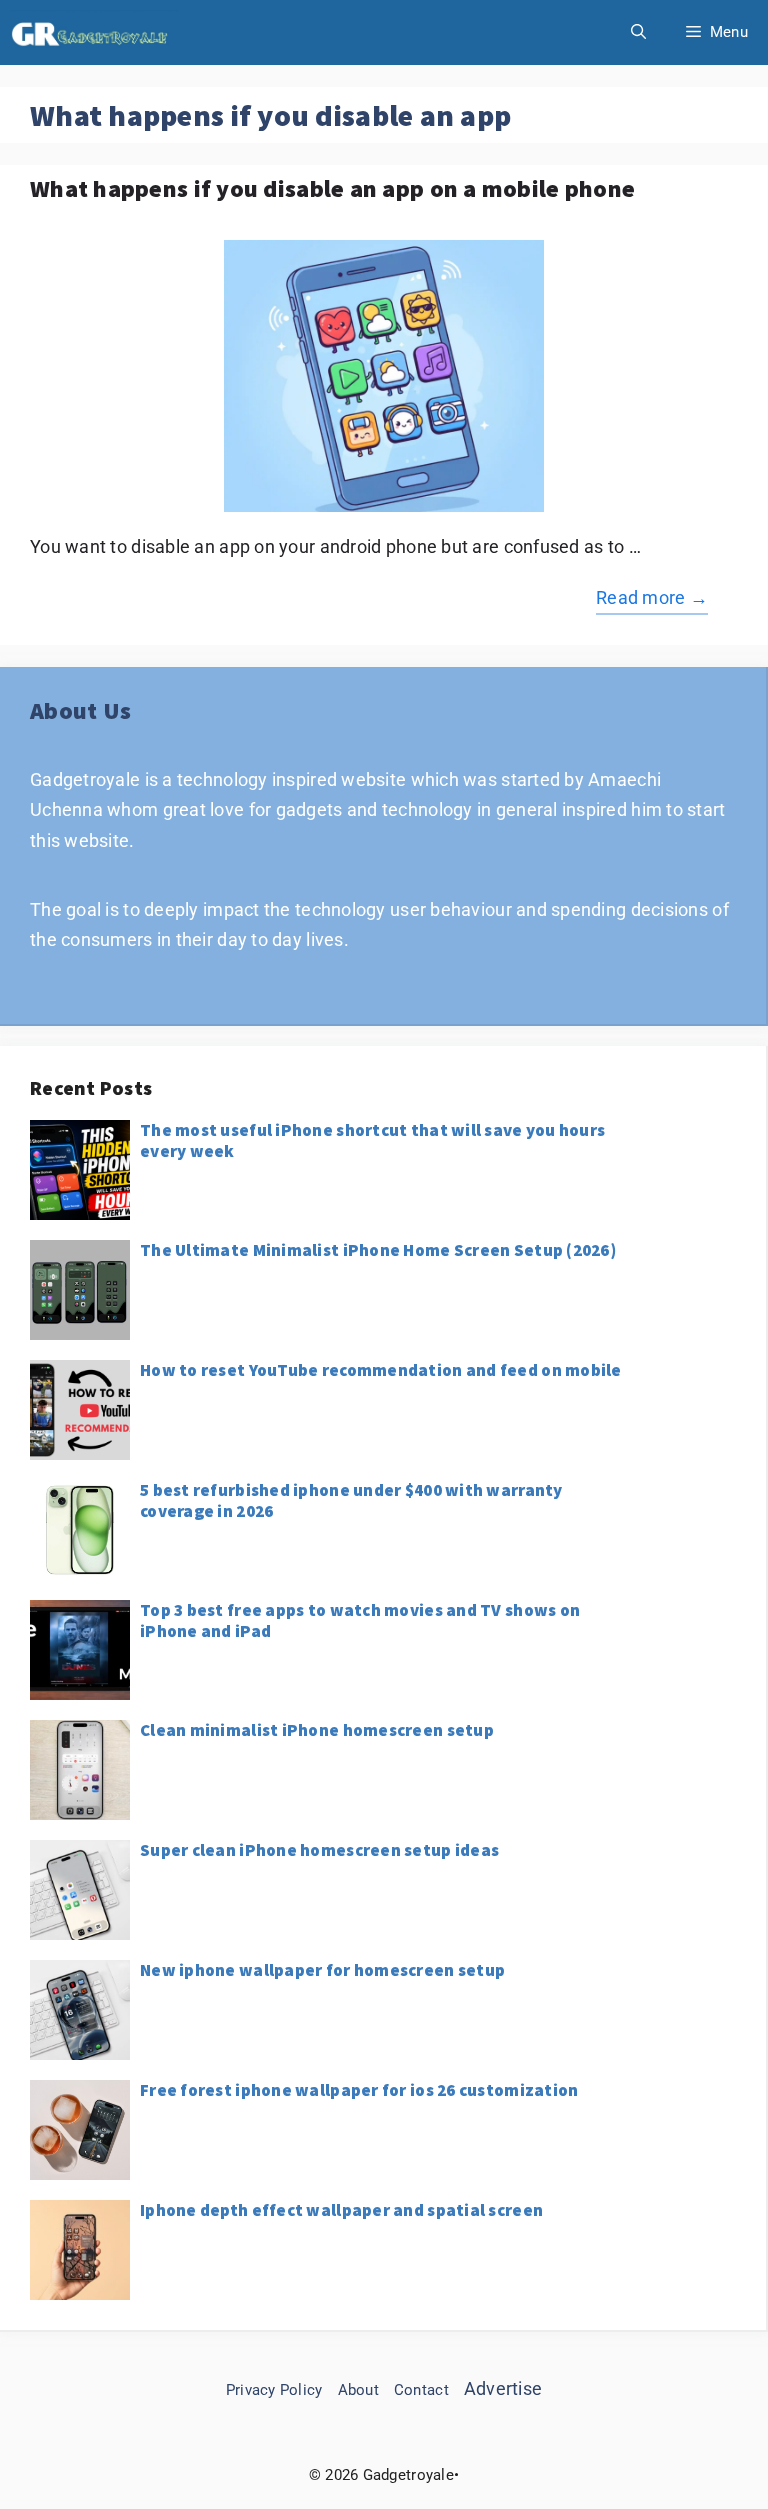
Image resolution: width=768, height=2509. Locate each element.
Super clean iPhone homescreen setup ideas (319, 1850)
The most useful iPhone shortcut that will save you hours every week (372, 1140)
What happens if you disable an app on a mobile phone (332, 188)
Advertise (503, 2388)
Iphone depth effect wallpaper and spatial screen (341, 2210)
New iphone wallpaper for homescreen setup (322, 1970)
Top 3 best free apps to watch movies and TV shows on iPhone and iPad (360, 1620)
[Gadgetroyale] (94, 32)
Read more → (652, 597)
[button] (638, 32)
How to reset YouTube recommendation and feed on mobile (381, 1370)
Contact (421, 2390)
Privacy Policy (274, 2390)
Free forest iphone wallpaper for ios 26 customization (359, 2090)
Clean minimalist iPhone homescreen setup (317, 1730)
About (358, 2390)
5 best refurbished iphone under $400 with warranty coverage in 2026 (351, 1500)
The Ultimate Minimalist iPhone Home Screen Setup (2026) (378, 1250)
